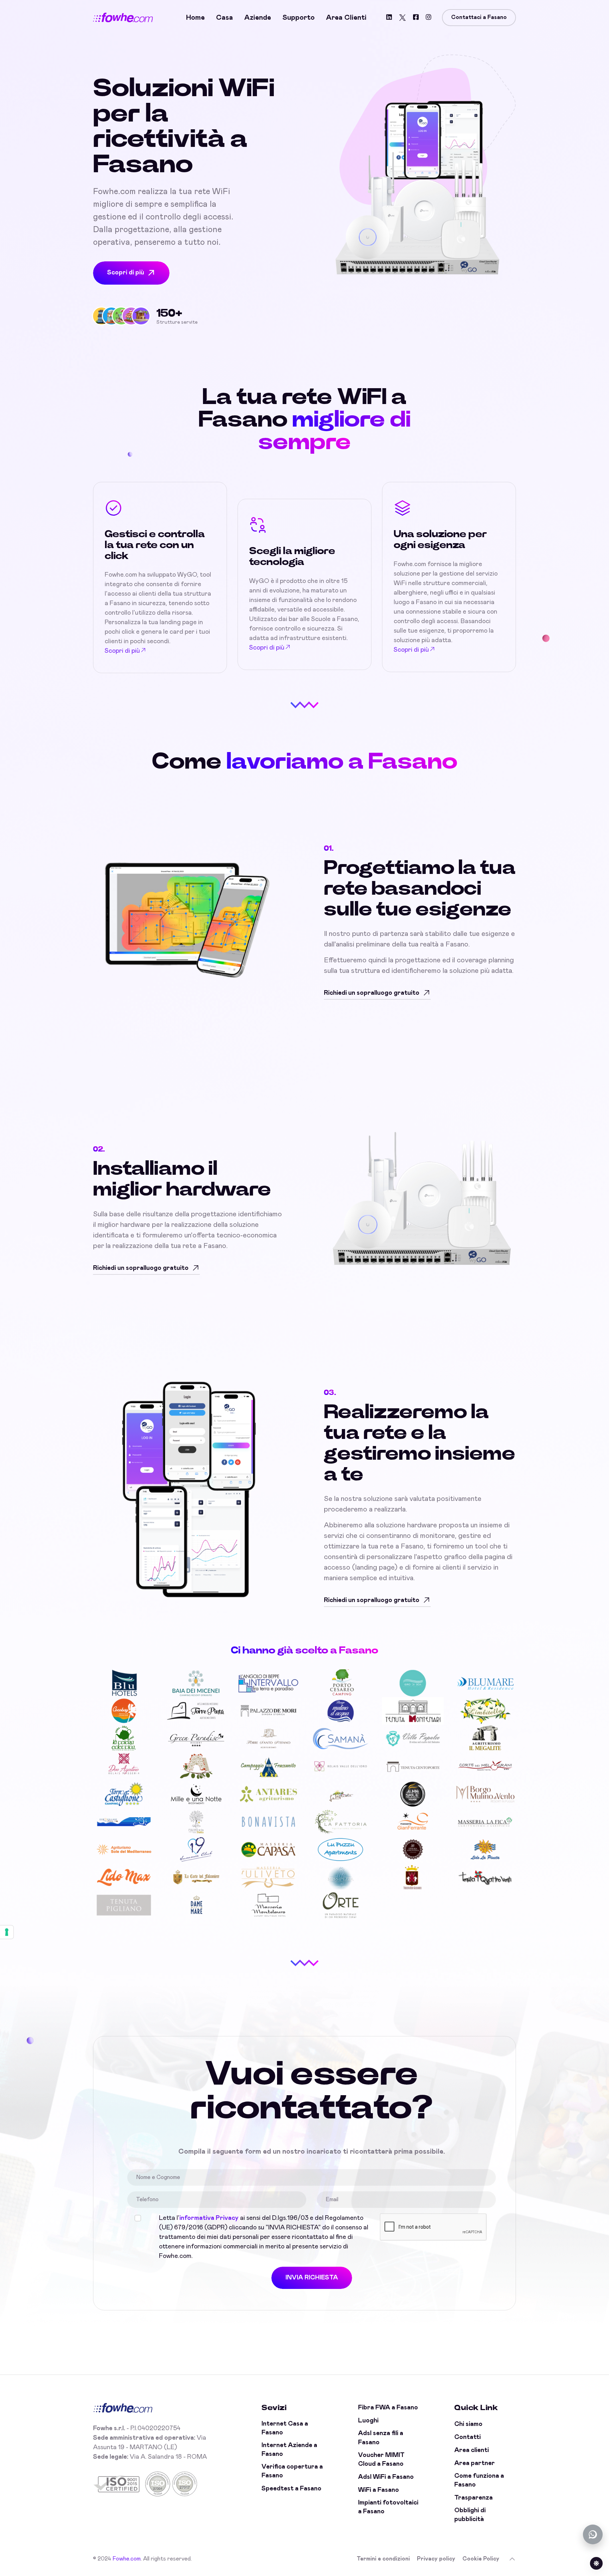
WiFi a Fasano (379, 2490)
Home (195, 18)
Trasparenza (473, 2498)
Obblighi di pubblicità (470, 2515)
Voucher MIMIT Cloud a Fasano (381, 2460)
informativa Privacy (209, 2218)
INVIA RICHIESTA (312, 2278)
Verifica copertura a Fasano (292, 2471)
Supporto (299, 18)
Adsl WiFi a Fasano (386, 2477)
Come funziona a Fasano (479, 2480)
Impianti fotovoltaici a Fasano (388, 2507)
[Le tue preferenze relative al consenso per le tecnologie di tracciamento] (7, 1932)
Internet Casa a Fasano (285, 2428)
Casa (224, 18)
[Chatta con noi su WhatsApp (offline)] (593, 2534)
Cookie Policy (481, 2559)
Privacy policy (436, 2559)
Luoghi (368, 2421)
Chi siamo (468, 2424)
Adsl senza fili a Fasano (381, 2438)
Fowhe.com (127, 2559)
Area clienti (346, 18)
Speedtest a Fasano (291, 2489)
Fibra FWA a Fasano (388, 2408)
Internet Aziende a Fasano (289, 2450)
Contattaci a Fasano (479, 17)
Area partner (475, 2463)
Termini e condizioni (383, 2559)
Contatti (467, 2437)
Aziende (258, 18)
